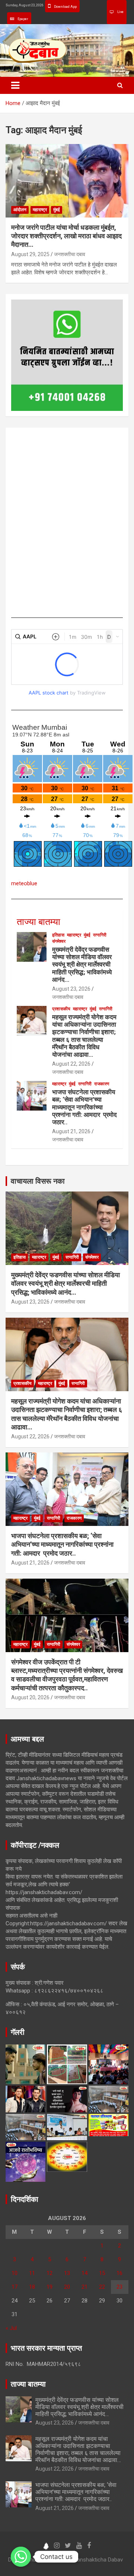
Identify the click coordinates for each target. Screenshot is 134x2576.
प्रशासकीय (61, 1009)
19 (50, 2287)
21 (84, 2287)
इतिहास (58, 935)
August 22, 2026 (71, 1064)
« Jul (11, 2328)
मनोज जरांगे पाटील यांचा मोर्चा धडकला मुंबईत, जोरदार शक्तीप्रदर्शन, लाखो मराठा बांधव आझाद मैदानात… (66, 236)
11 (32, 2273)
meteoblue (24, 883)
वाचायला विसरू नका (38, 1181)
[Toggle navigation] (15, 85)
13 (67, 2273)
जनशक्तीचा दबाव (70, 254)
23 (119, 2287)
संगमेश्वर (59, 941)
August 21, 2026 (71, 1131)
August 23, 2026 (71, 989)
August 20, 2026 (30, 1697)
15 (102, 2273)
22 (102, 2287)
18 (32, 2287)
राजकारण (102, 1084)
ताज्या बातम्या (39, 922)
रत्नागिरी (100, 935)
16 (119, 2273)
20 (67, 2287)
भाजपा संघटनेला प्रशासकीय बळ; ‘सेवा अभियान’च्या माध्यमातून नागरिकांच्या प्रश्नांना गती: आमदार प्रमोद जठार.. (84, 1107)
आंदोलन (20, 210)
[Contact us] (21, 2557)
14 (84, 2273)
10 (15, 2273)
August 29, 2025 (30, 254)
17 (15, 2287)
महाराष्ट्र (40, 210)
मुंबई (57, 210)
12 (50, 2273)
